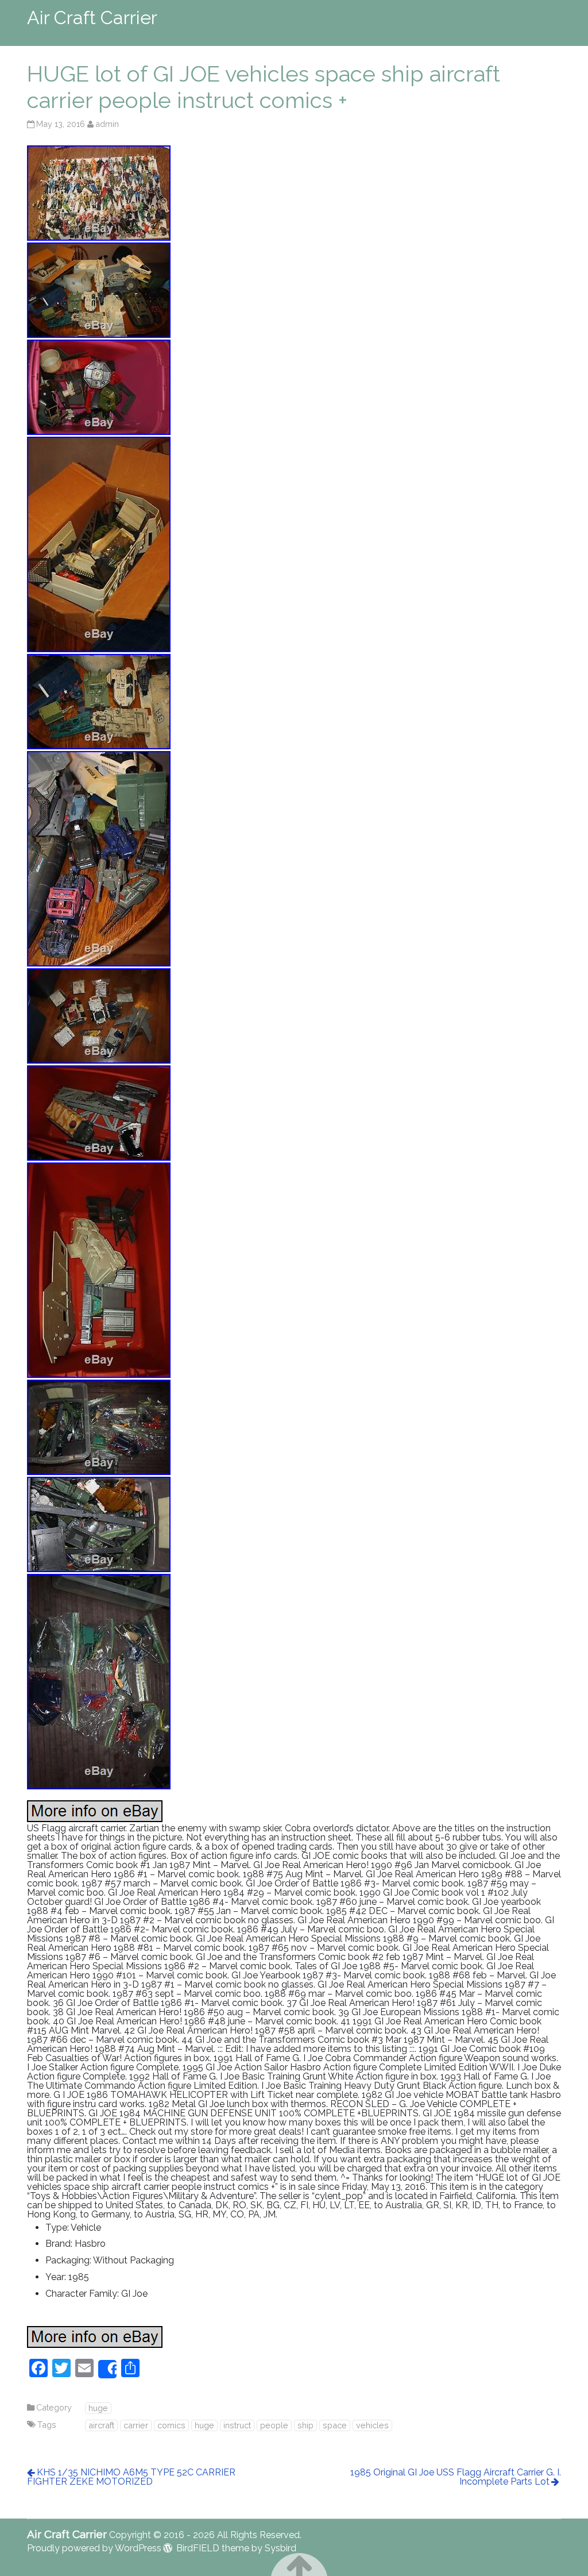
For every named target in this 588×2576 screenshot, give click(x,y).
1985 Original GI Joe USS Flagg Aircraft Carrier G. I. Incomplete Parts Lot (456, 2477)
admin (107, 124)
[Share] (107, 2369)
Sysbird (281, 2548)
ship (305, 2425)
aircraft (101, 2425)
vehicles (372, 2425)
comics (171, 2425)
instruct (237, 2425)
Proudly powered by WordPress (94, 2548)
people (274, 2425)
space (335, 2425)
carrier (136, 2425)
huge (98, 2408)
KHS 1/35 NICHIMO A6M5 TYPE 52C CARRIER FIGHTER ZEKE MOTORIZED (131, 2477)
